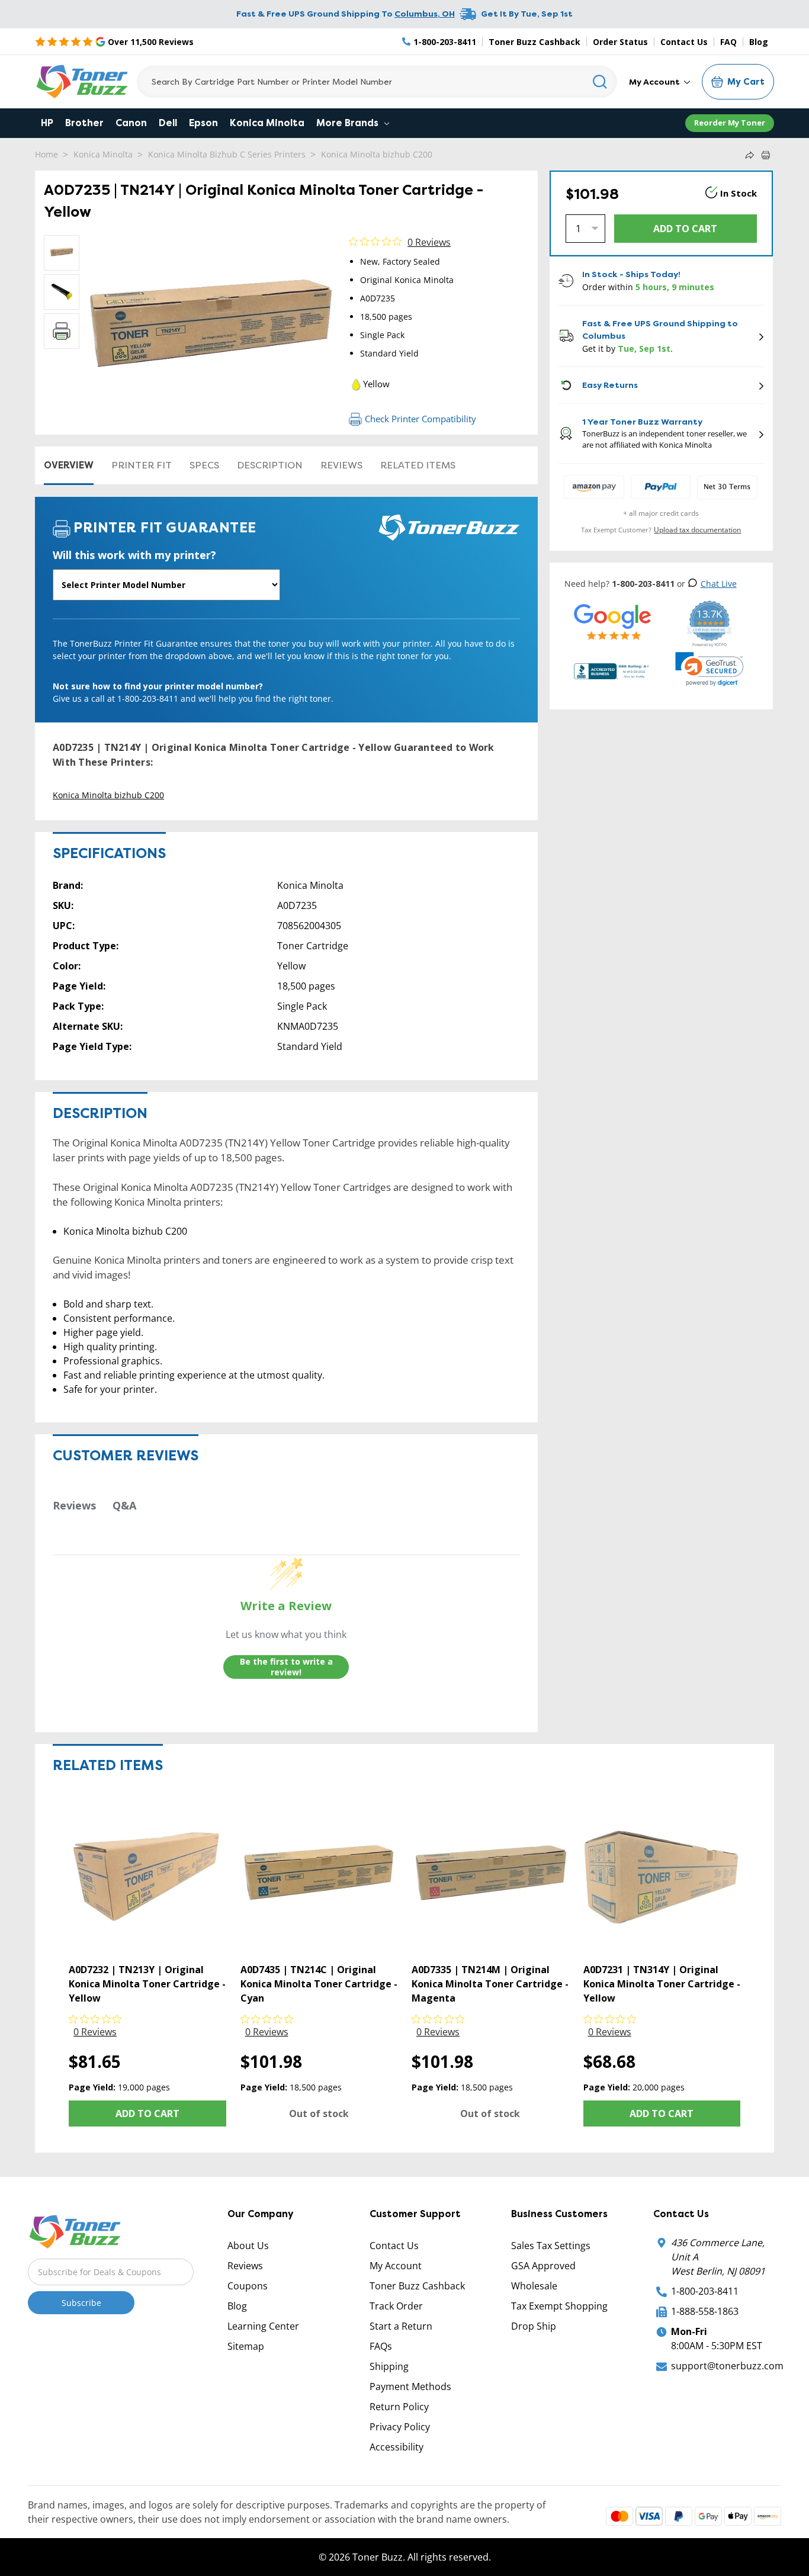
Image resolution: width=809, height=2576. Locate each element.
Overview (69, 465)
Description (270, 465)
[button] (710, 669)
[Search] (600, 82)
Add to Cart (147, 2114)
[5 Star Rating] (613, 621)
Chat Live (719, 584)
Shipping (389, 2366)
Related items (418, 465)
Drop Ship (534, 2326)
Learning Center (263, 2326)
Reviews (341, 465)
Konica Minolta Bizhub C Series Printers (227, 154)
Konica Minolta (267, 123)
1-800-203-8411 (705, 2291)
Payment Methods (410, 2387)
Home (46, 154)
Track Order (396, 2306)
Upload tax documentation (697, 530)
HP (47, 123)
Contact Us (684, 42)
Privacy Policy (400, 2427)
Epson (203, 123)
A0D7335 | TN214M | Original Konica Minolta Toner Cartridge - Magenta (490, 1984)
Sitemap (246, 2346)
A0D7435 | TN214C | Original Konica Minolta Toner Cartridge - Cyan (319, 1984)
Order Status (620, 42)
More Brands (349, 123)
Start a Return (401, 2326)
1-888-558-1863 (705, 2311)
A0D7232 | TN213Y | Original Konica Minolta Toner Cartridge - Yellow (147, 1984)
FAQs (381, 2346)
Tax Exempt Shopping (559, 2306)
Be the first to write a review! (286, 1667)
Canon (131, 123)
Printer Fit (142, 465)
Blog (759, 42)
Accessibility (397, 2447)
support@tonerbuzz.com (727, 2366)
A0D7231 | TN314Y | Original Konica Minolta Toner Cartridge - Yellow (662, 1984)
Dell (168, 123)
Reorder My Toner (730, 123)
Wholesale (534, 2286)
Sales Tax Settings (551, 2246)
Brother (84, 123)
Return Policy (399, 2407)
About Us (248, 2246)
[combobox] (377, 82)
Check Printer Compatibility (420, 419)
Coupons (248, 2286)
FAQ (728, 42)
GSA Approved (543, 2266)
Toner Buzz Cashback (534, 42)
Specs (204, 465)
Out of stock (319, 2114)
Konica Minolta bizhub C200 (377, 154)
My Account (655, 82)
